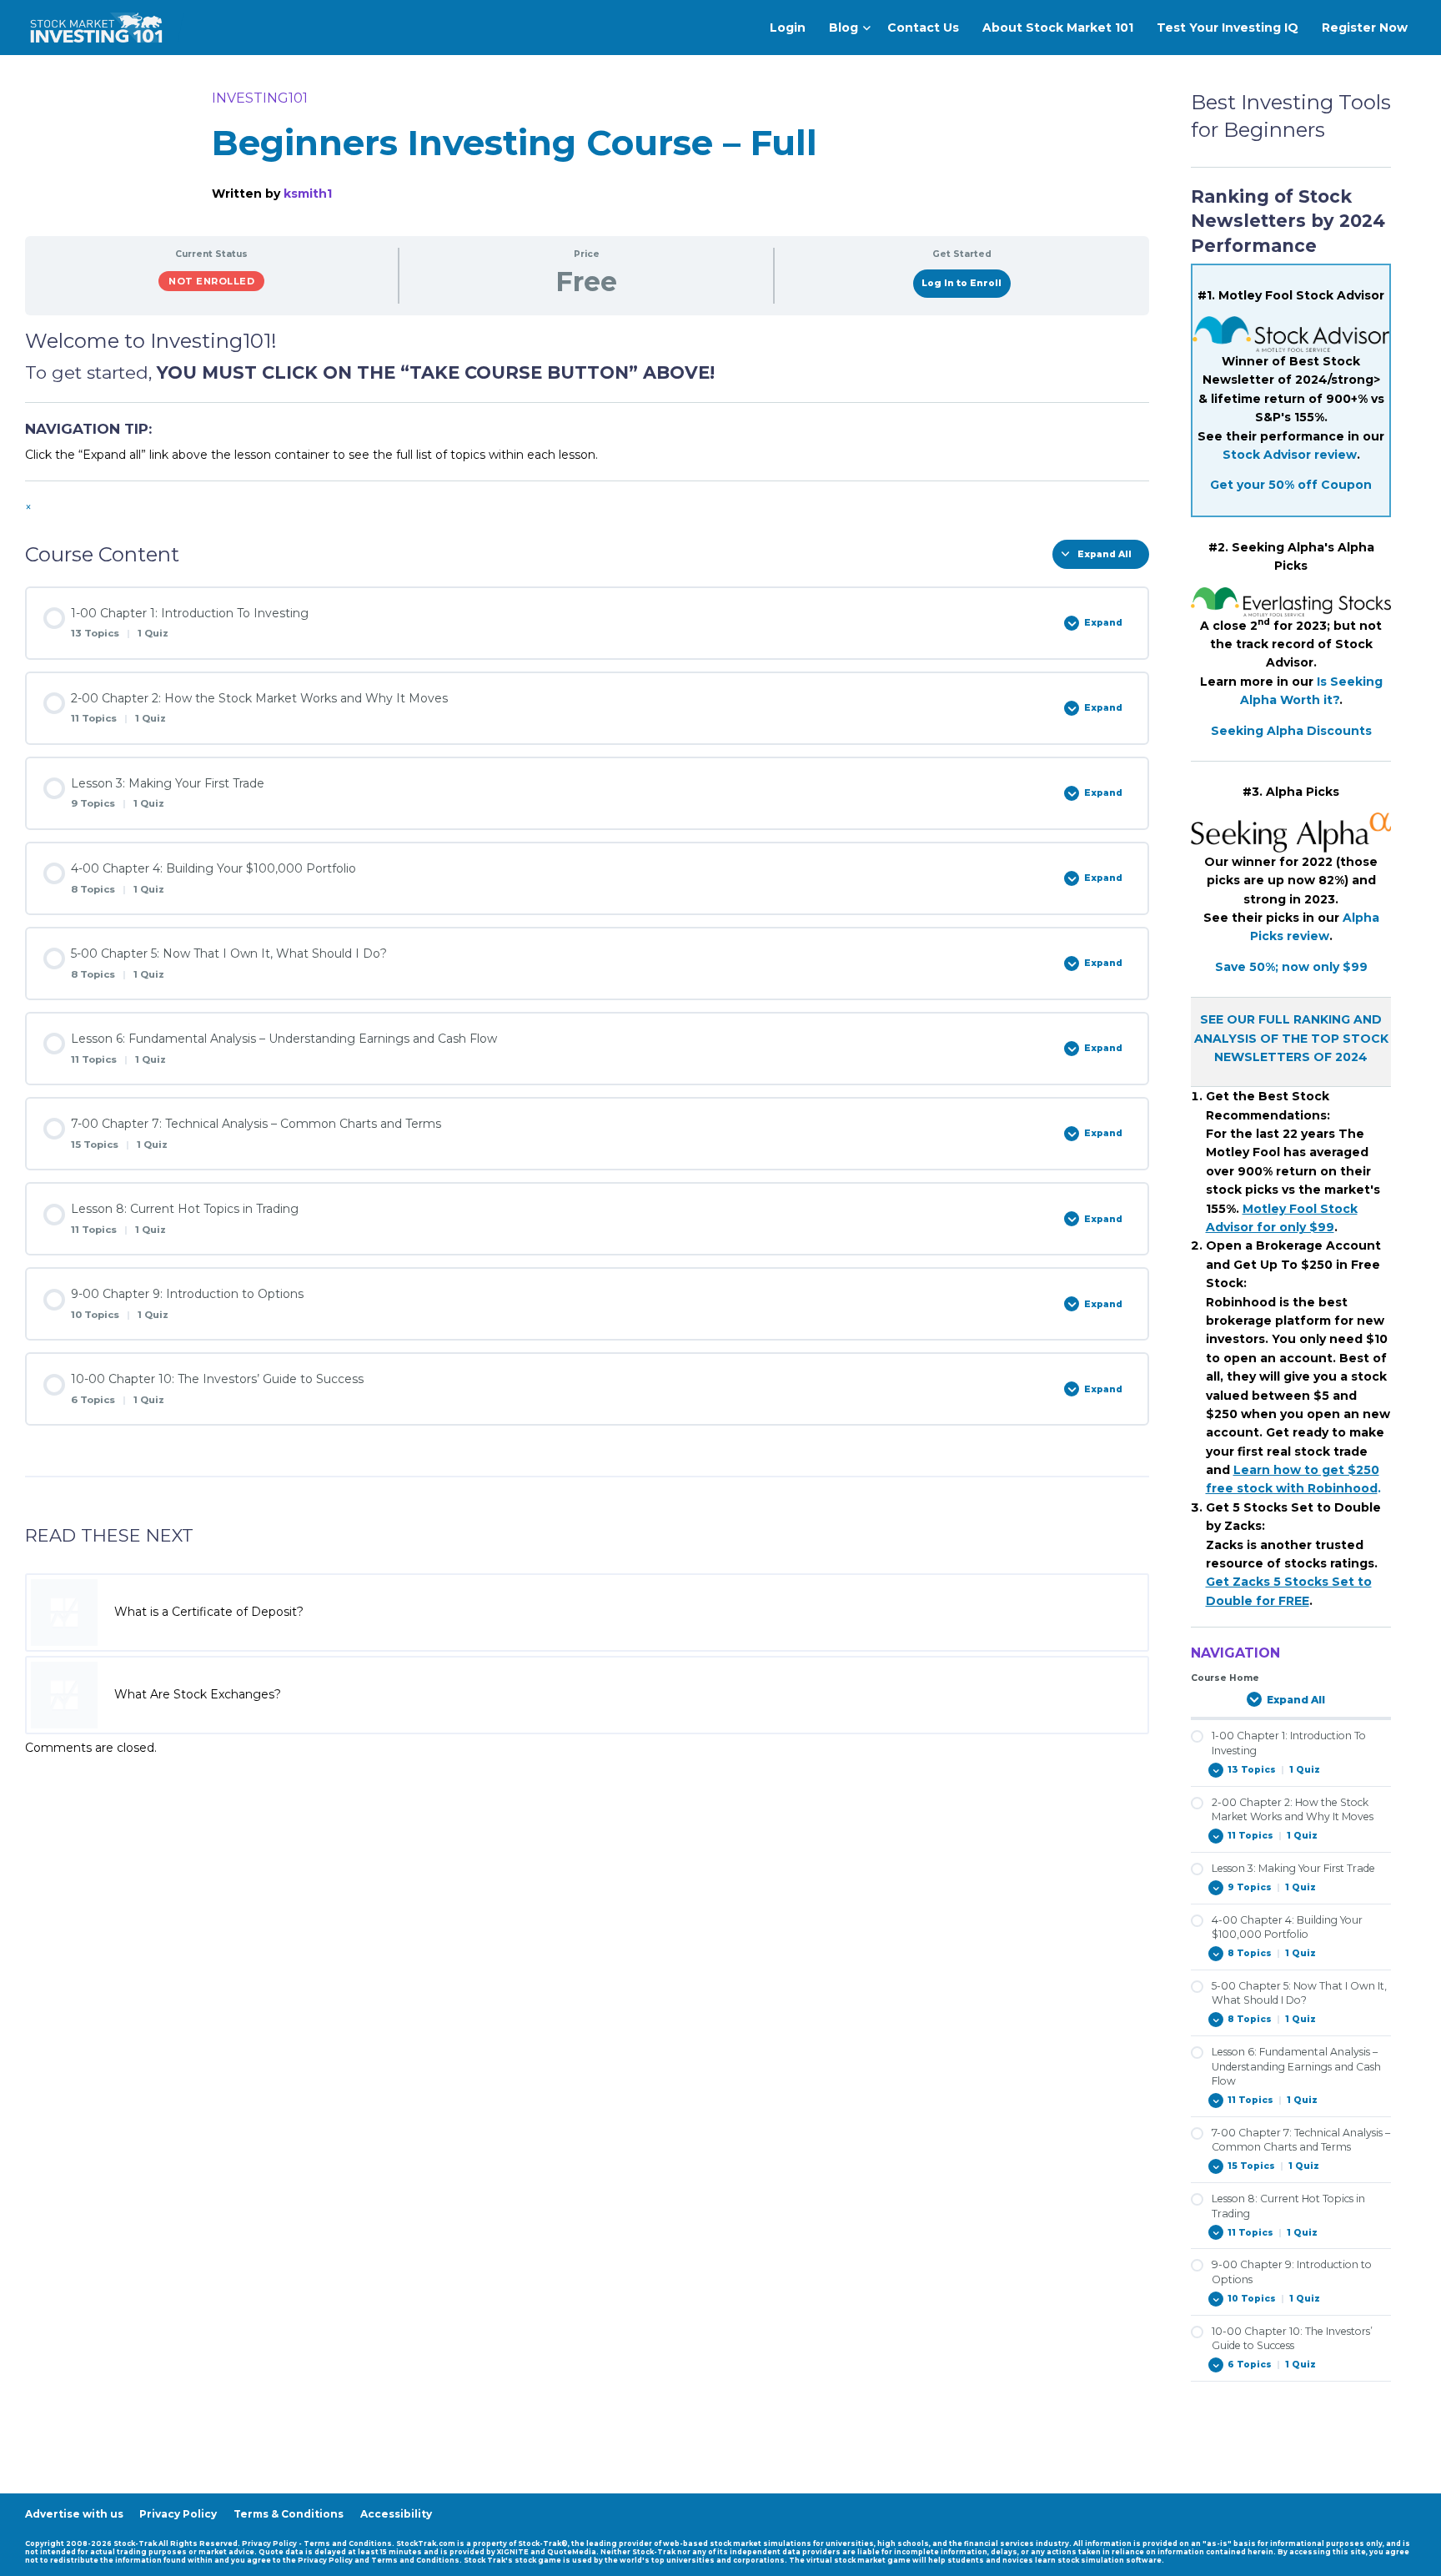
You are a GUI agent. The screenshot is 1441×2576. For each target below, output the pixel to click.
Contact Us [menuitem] (923, 28)
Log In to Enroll (962, 283)
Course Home (1225, 1678)
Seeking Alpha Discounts (1291, 731)
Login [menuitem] (788, 28)
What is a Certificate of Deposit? (209, 1611)
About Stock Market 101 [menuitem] (1058, 28)
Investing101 (260, 98)
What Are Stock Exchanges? (198, 1693)
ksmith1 (308, 194)
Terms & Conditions (289, 2514)
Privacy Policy (178, 2514)
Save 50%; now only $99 (1291, 967)
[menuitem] (1228, 28)
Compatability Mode (506, 2514)
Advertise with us (74, 2514)
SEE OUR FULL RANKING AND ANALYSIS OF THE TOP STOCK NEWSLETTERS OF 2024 (1291, 1038)
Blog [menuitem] (844, 28)
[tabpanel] (587, 422)
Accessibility (396, 2514)
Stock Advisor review (1290, 455)
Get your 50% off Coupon (1291, 485)
